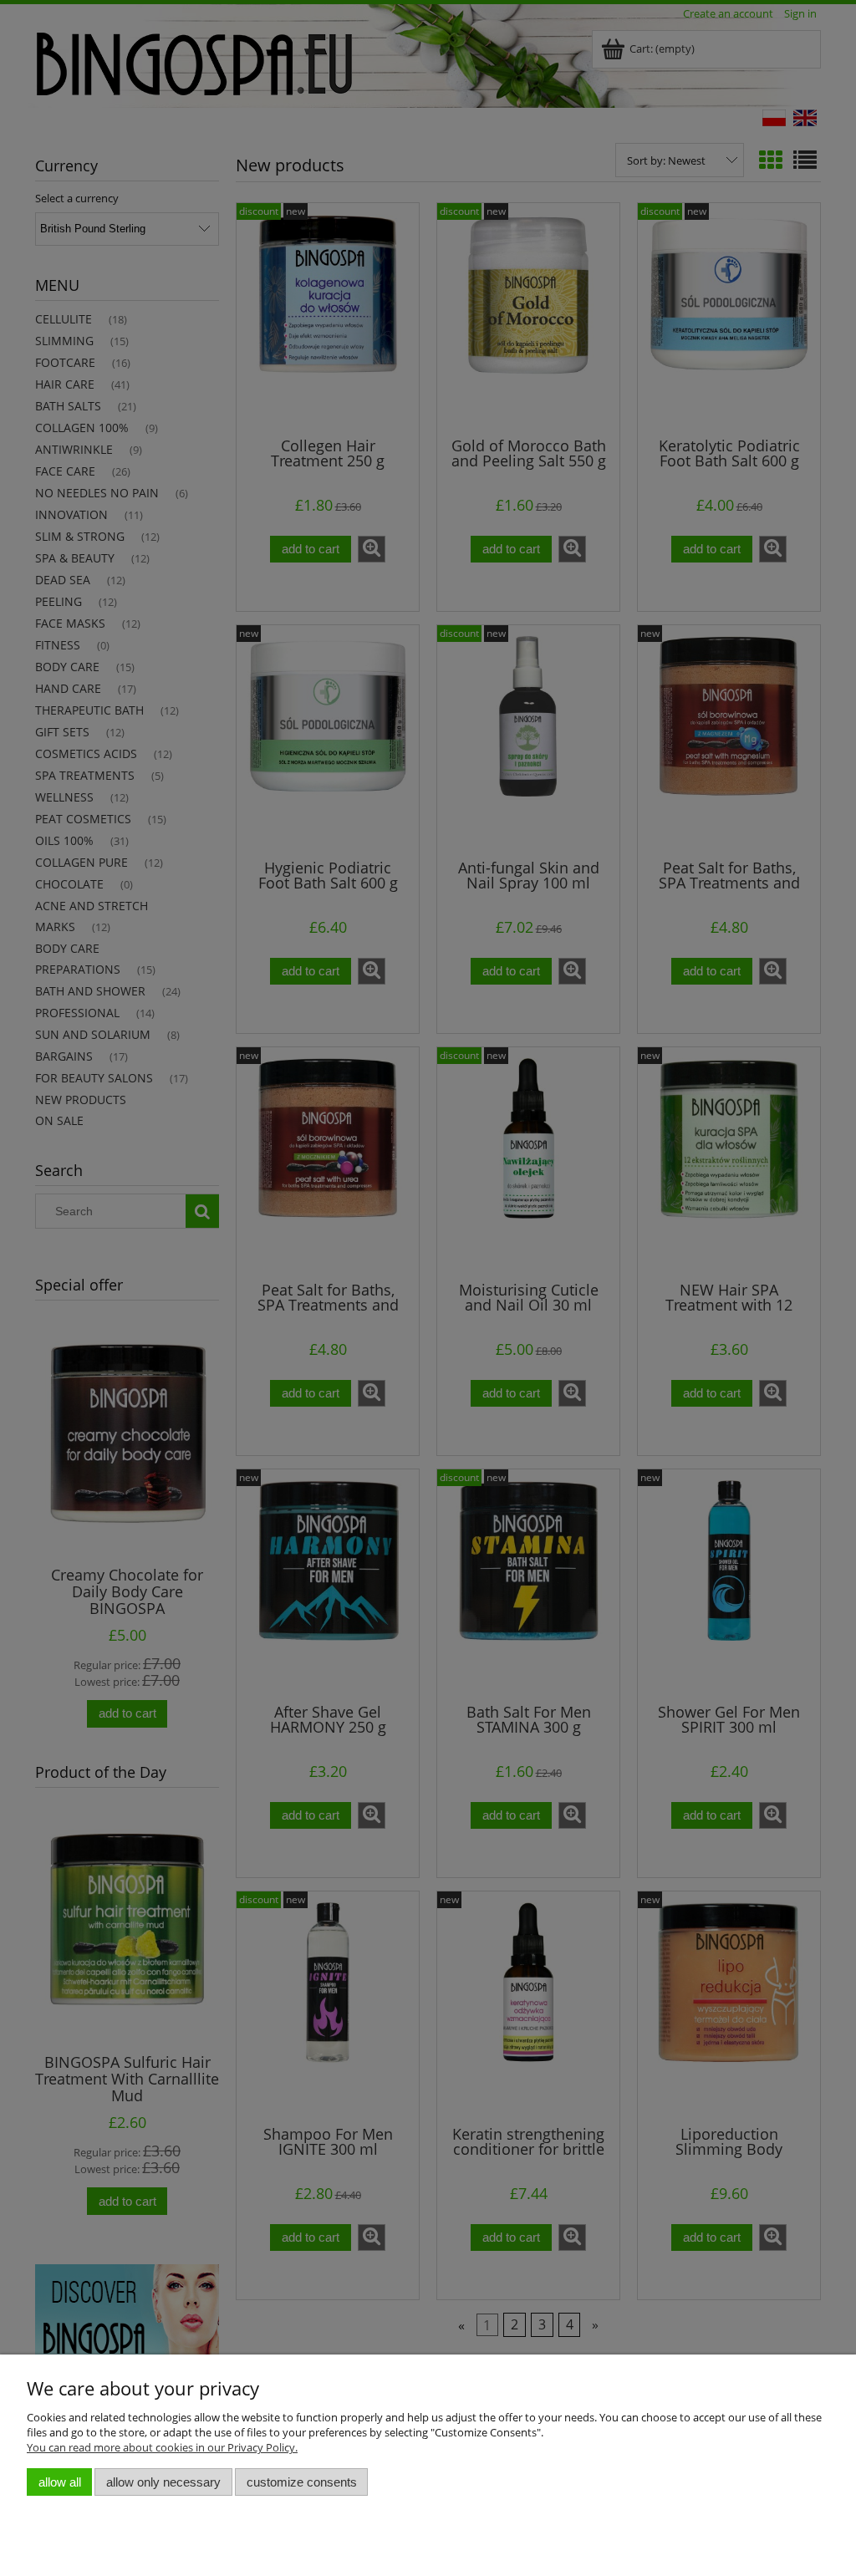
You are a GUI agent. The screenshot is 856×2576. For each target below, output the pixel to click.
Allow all (60, 2482)
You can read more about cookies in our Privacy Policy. (162, 2447)
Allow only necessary (163, 2482)
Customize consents (302, 2482)
